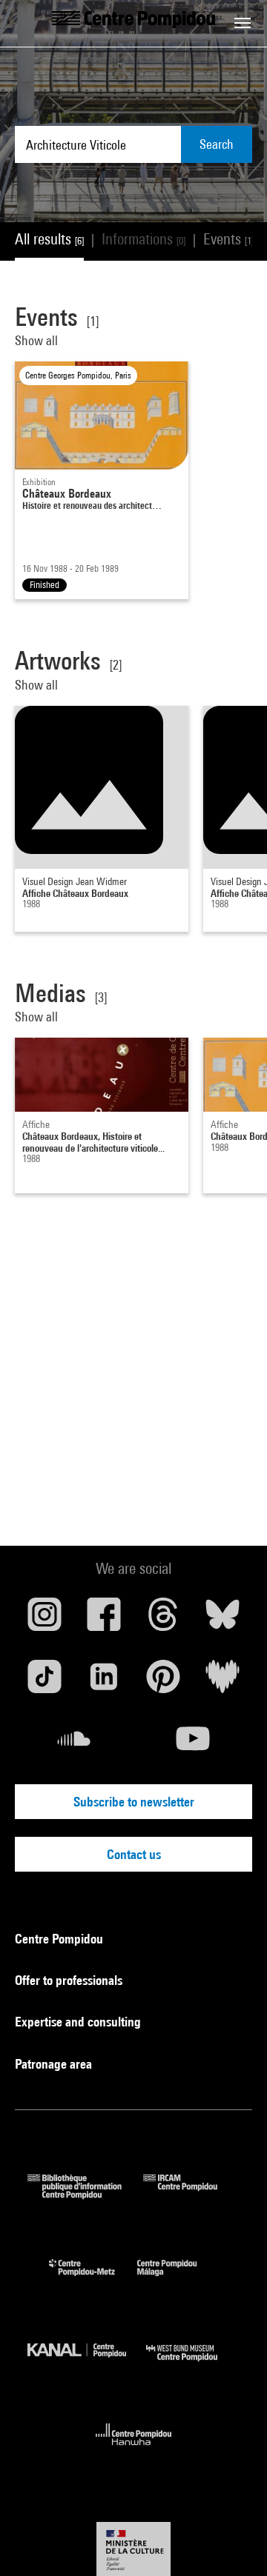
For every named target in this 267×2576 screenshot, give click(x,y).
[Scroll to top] (232, 2541)
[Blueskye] (222, 1620)
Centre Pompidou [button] (60, 1939)
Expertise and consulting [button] (79, 2022)
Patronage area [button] (55, 2064)
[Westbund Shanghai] (193, 2365)
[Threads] (163, 1620)
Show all (36, 340)
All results (49, 239)
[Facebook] (104, 1620)
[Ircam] (191, 2194)
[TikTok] (44, 1682)
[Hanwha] (134, 2450)
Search (217, 144)
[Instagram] (44, 1620)
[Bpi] (85, 2194)
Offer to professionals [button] (70, 1980)
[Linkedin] (104, 1682)
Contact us (134, 1854)
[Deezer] (222, 1682)
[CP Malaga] (178, 2279)
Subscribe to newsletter (134, 1802)
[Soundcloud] (74, 1744)
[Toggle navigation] (243, 23)
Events (228, 239)
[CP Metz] (93, 2279)
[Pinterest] (163, 1682)
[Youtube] (193, 1744)
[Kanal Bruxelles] (87, 2365)
